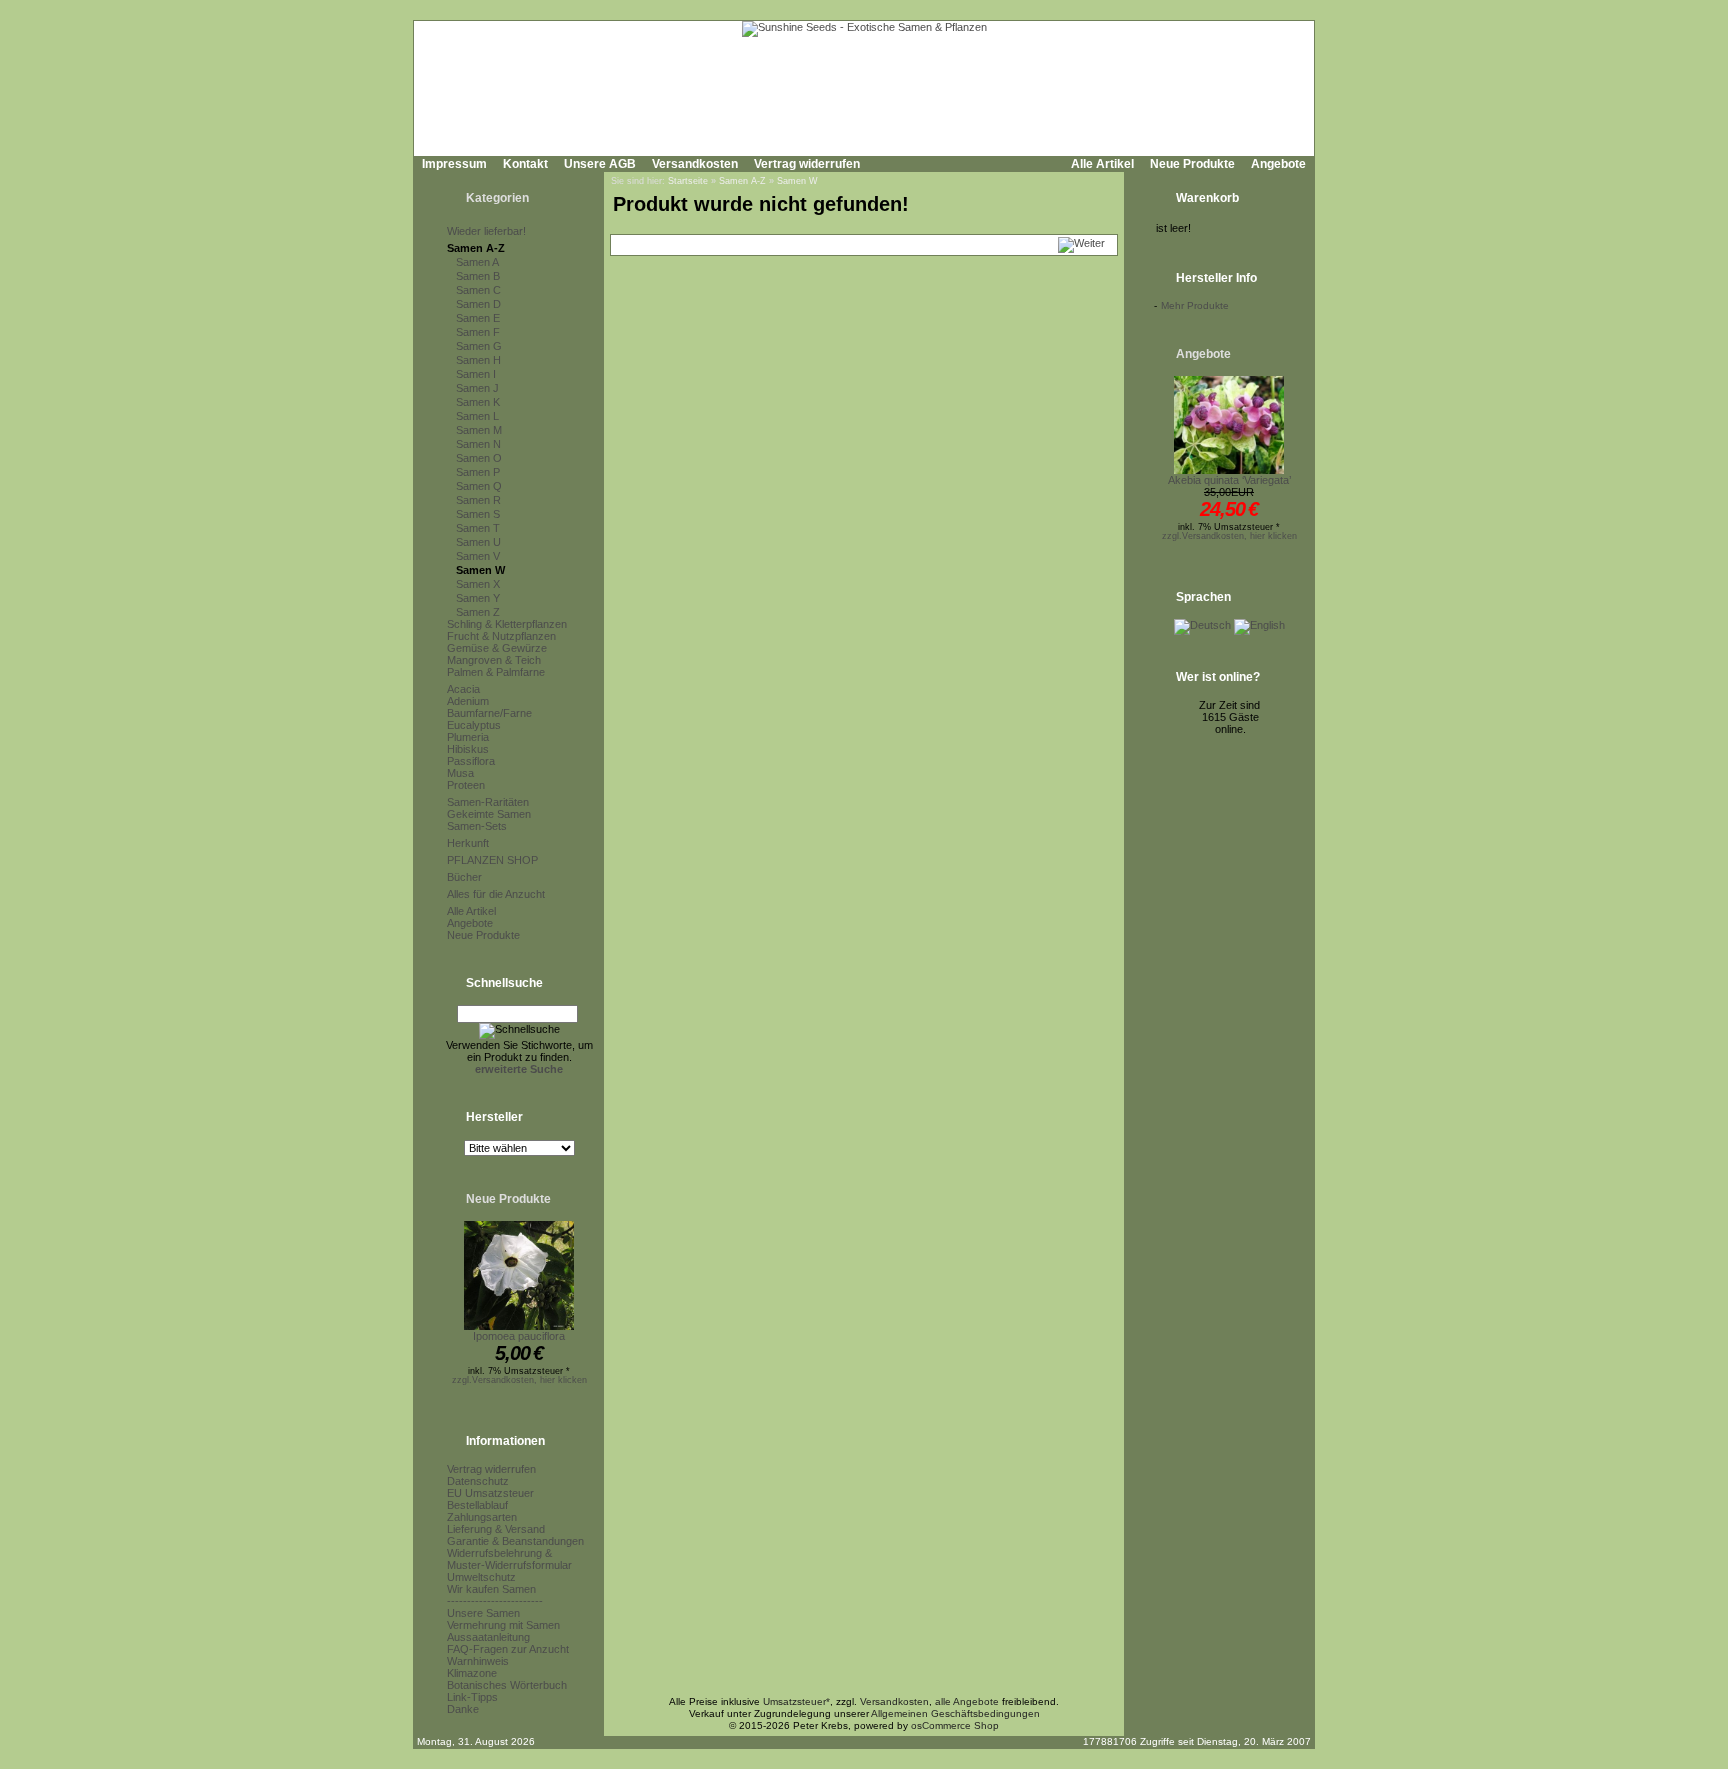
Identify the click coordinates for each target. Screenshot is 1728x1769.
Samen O (479, 458)
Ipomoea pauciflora (519, 1336)
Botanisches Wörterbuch (507, 1685)
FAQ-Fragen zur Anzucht (508, 1649)
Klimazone (472, 1673)
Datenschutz (478, 1481)
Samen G (479, 346)
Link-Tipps (472, 1697)
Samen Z (478, 612)
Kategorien (497, 198)
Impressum (454, 164)
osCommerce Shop (955, 1725)
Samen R (478, 500)
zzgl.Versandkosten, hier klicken (519, 1380)
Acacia (463, 689)
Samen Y (478, 598)
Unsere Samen (483, 1613)
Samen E (478, 318)
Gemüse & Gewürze (497, 648)
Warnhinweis (478, 1661)
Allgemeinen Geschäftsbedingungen (955, 1713)
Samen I (476, 374)
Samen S (478, 514)
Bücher (464, 877)
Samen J (477, 388)
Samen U (478, 542)
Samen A (477, 262)
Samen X (478, 584)
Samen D (478, 304)
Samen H (478, 360)
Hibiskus (468, 749)
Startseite (688, 181)
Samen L (477, 416)
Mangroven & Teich (494, 660)
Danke (463, 1709)
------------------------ (495, 1601)
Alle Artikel (1102, 164)
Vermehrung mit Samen (503, 1625)
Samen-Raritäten (488, 802)
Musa (460, 773)
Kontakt (525, 164)
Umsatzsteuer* (796, 1701)
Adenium (468, 701)
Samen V (478, 556)
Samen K (478, 402)
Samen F (478, 332)
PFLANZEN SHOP (492, 860)
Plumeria (468, 737)
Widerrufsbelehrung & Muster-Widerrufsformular (509, 1559)
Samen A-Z (476, 248)
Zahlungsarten (482, 1517)
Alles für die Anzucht (496, 894)
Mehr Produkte (1195, 305)
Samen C (478, 290)
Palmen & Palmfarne (496, 672)
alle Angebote (967, 1701)
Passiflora (471, 761)
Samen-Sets (477, 826)
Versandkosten (695, 164)
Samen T (478, 528)
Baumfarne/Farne (489, 713)
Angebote (1278, 164)
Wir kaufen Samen (491, 1589)
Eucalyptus (474, 725)
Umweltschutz (481, 1577)
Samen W (480, 570)
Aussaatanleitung (488, 1637)
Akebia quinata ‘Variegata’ (1229, 480)
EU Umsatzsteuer (490, 1493)
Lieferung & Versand (496, 1529)
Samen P (478, 472)
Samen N (478, 444)
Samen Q (479, 486)
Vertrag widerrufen (807, 164)
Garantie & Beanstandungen (515, 1541)
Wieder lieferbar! (486, 231)
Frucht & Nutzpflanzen (501, 636)
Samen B (478, 276)
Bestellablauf (477, 1505)
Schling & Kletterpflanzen (507, 624)
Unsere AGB (600, 164)
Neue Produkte (1192, 164)
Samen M (479, 430)
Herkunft (468, 843)
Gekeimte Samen (489, 814)
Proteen (466, 785)
